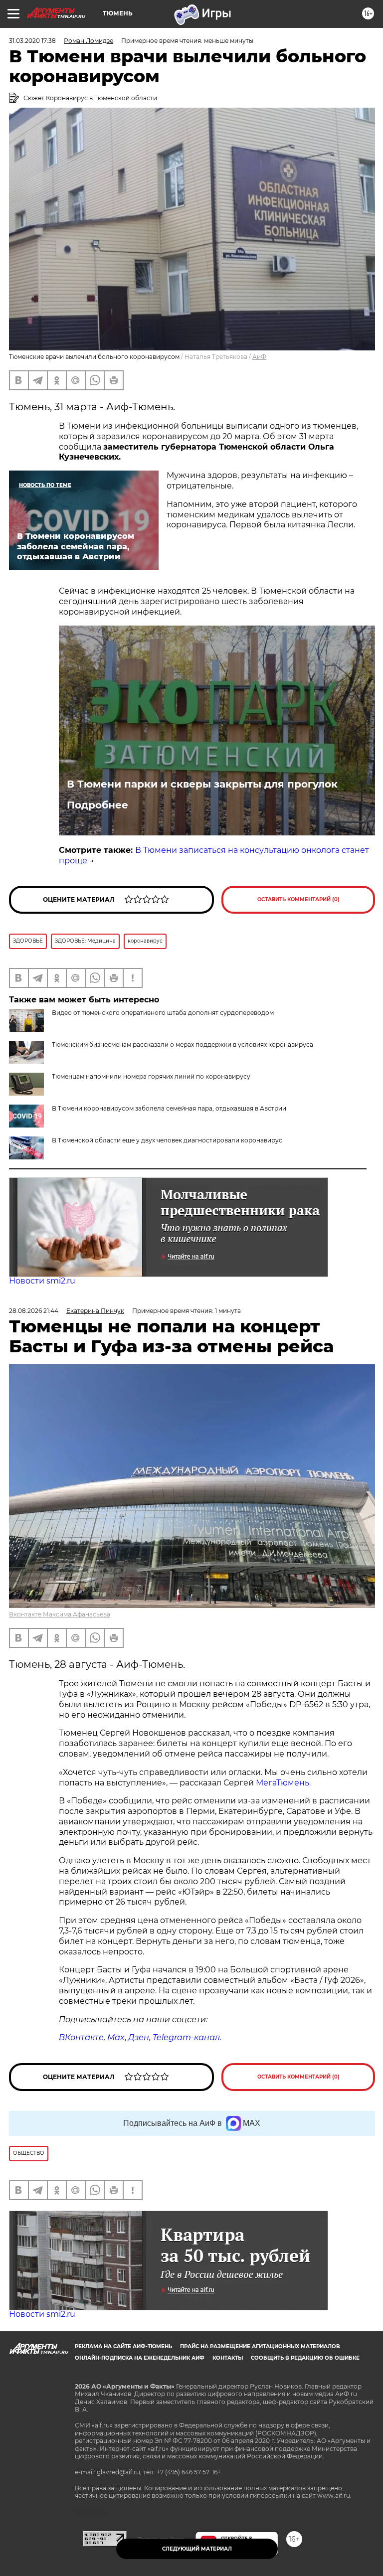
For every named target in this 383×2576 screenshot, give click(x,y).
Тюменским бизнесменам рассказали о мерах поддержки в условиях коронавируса (183, 1045)
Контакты (228, 2358)
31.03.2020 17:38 (32, 41)
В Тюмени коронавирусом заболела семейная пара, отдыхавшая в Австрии (169, 1108)
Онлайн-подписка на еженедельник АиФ (140, 2358)
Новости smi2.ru (42, 1281)
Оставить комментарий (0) (298, 899)
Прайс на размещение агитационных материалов (260, 2346)
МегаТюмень (283, 1783)
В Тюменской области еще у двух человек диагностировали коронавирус (167, 1140)
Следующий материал (197, 2549)
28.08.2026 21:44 (34, 1311)
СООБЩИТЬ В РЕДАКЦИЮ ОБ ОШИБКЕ (305, 2358)
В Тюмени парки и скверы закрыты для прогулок (202, 784)
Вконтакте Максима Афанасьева (60, 1614)
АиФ (259, 357)
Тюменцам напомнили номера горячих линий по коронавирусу (151, 1076)
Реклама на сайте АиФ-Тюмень (123, 2346)
